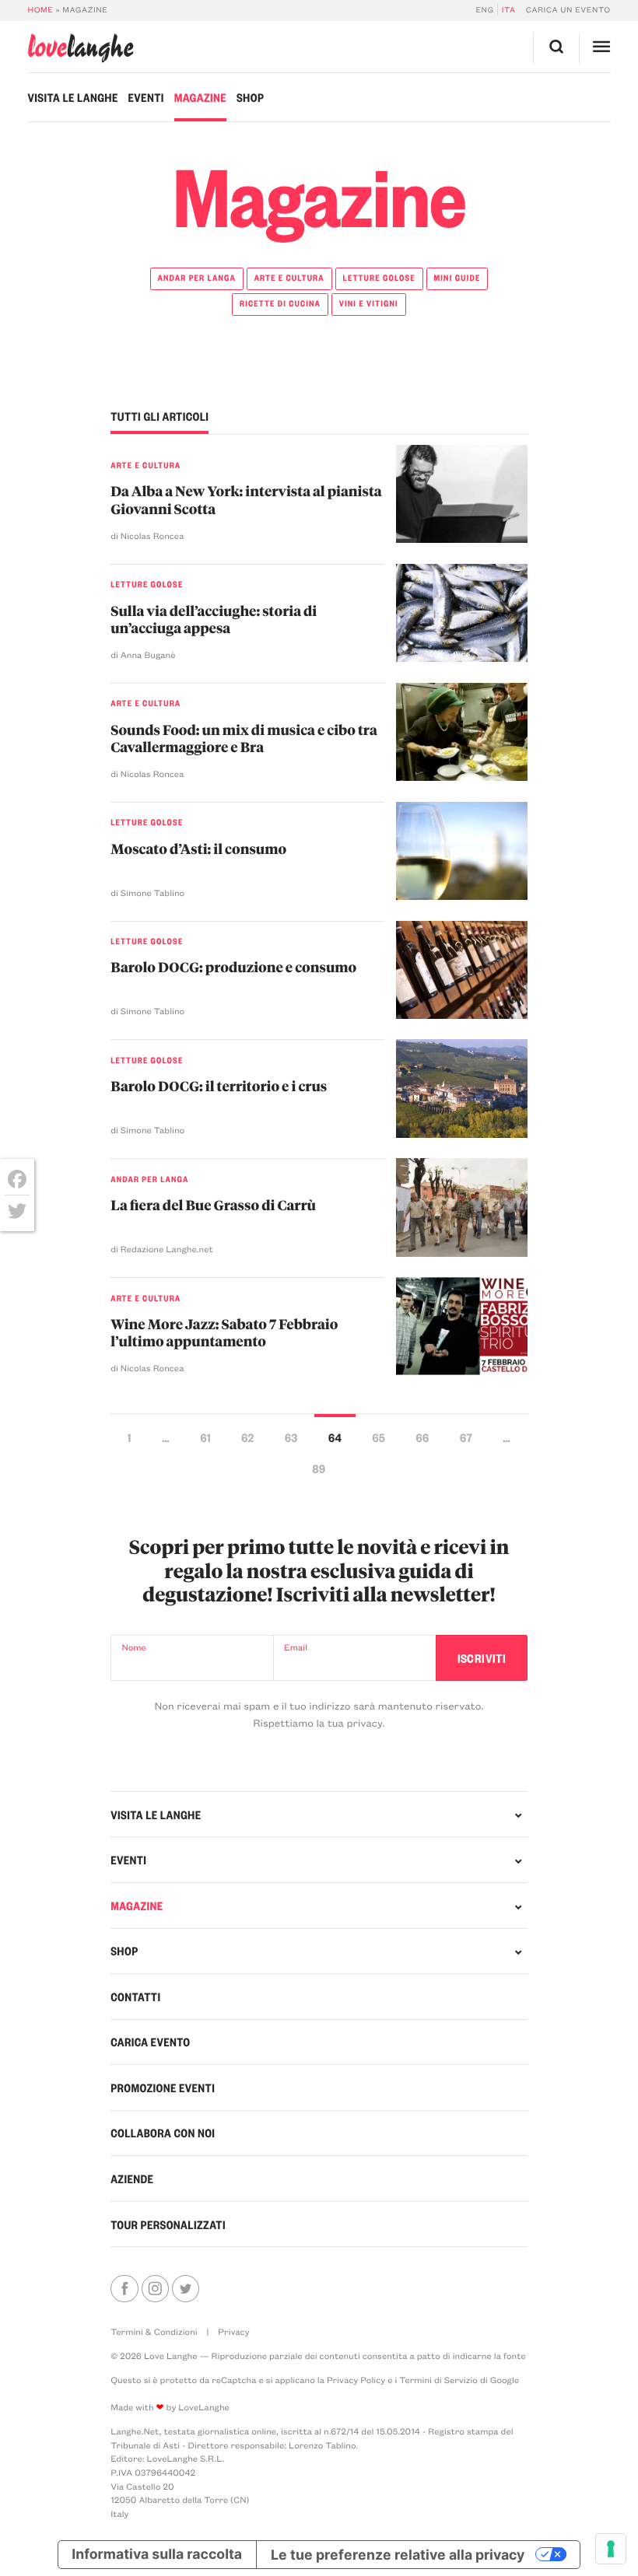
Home (40, 9)
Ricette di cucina (280, 303)
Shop (250, 97)
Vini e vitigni (369, 303)
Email (296, 1647)
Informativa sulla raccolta (157, 2555)
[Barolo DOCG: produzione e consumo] (462, 970)
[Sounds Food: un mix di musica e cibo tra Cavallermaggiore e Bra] (462, 732)
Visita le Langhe (72, 97)
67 (466, 1437)
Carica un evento (568, 9)
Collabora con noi (163, 2133)
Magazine (200, 97)
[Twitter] (17, 1211)
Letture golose (379, 278)
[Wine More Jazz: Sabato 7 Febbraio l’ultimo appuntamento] (462, 1326)
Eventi (146, 97)
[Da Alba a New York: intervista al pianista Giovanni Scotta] (462, 494)
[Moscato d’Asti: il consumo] (462, 851)
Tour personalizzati (168, 2224)
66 (423, 1437)
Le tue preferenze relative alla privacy (398, 2555)
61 (205, 1437)
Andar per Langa (197, 278)
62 (247, 1437)
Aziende (132, 2179)
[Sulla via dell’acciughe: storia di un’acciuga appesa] (462, 613)
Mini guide (457, 278)
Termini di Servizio (438, 2380)
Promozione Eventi (163, 2088)
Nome (133, 1647)
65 (379, 1437)
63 (291, 1437)
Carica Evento (150, 2042)
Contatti (135, 1997)
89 (319, 1468)
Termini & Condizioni (154, 2331)
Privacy (233, 2331)
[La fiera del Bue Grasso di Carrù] (462, 1207)
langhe (80, 48)
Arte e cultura (289, 278)
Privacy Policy (356, 2380)
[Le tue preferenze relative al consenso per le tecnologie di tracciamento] (611, 2549)
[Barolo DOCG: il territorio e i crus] (462, 1088)
